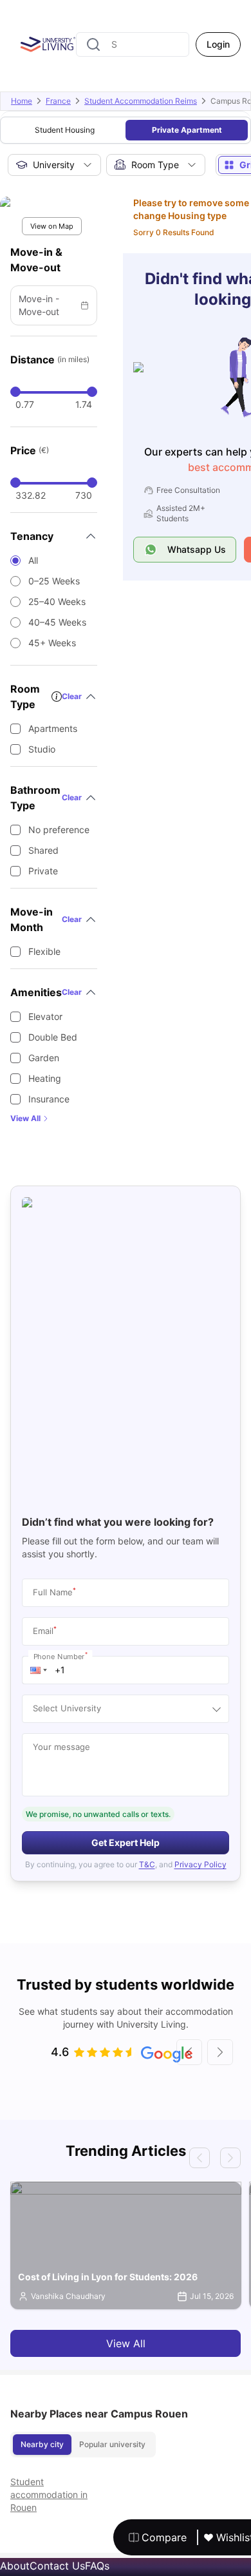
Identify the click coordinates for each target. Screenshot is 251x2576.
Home (22, 101)
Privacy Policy (200, 1864)
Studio (42, 749)
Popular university (112, 2444)
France (58, 101)
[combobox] (133, 44)
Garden (44, 1058)
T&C (147, 1864)
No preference (59, 830)
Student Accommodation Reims (141, 101)
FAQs (97, 2566)
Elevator (45, 1016)
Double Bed (53, 1037)
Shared (43, 850)
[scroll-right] (220, 2052)
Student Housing (65, 130)
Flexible (44, 951)
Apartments (53, 728)
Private (43, 871)
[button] (39, 1670)
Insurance (49, 1099)
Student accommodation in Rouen (49, 2494)
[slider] (15, 392)
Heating (45, 1078)
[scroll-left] (189, 2052)
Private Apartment (187, 130)
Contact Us (57, 2566)
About (15, 2566)
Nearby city (42, 2444)
